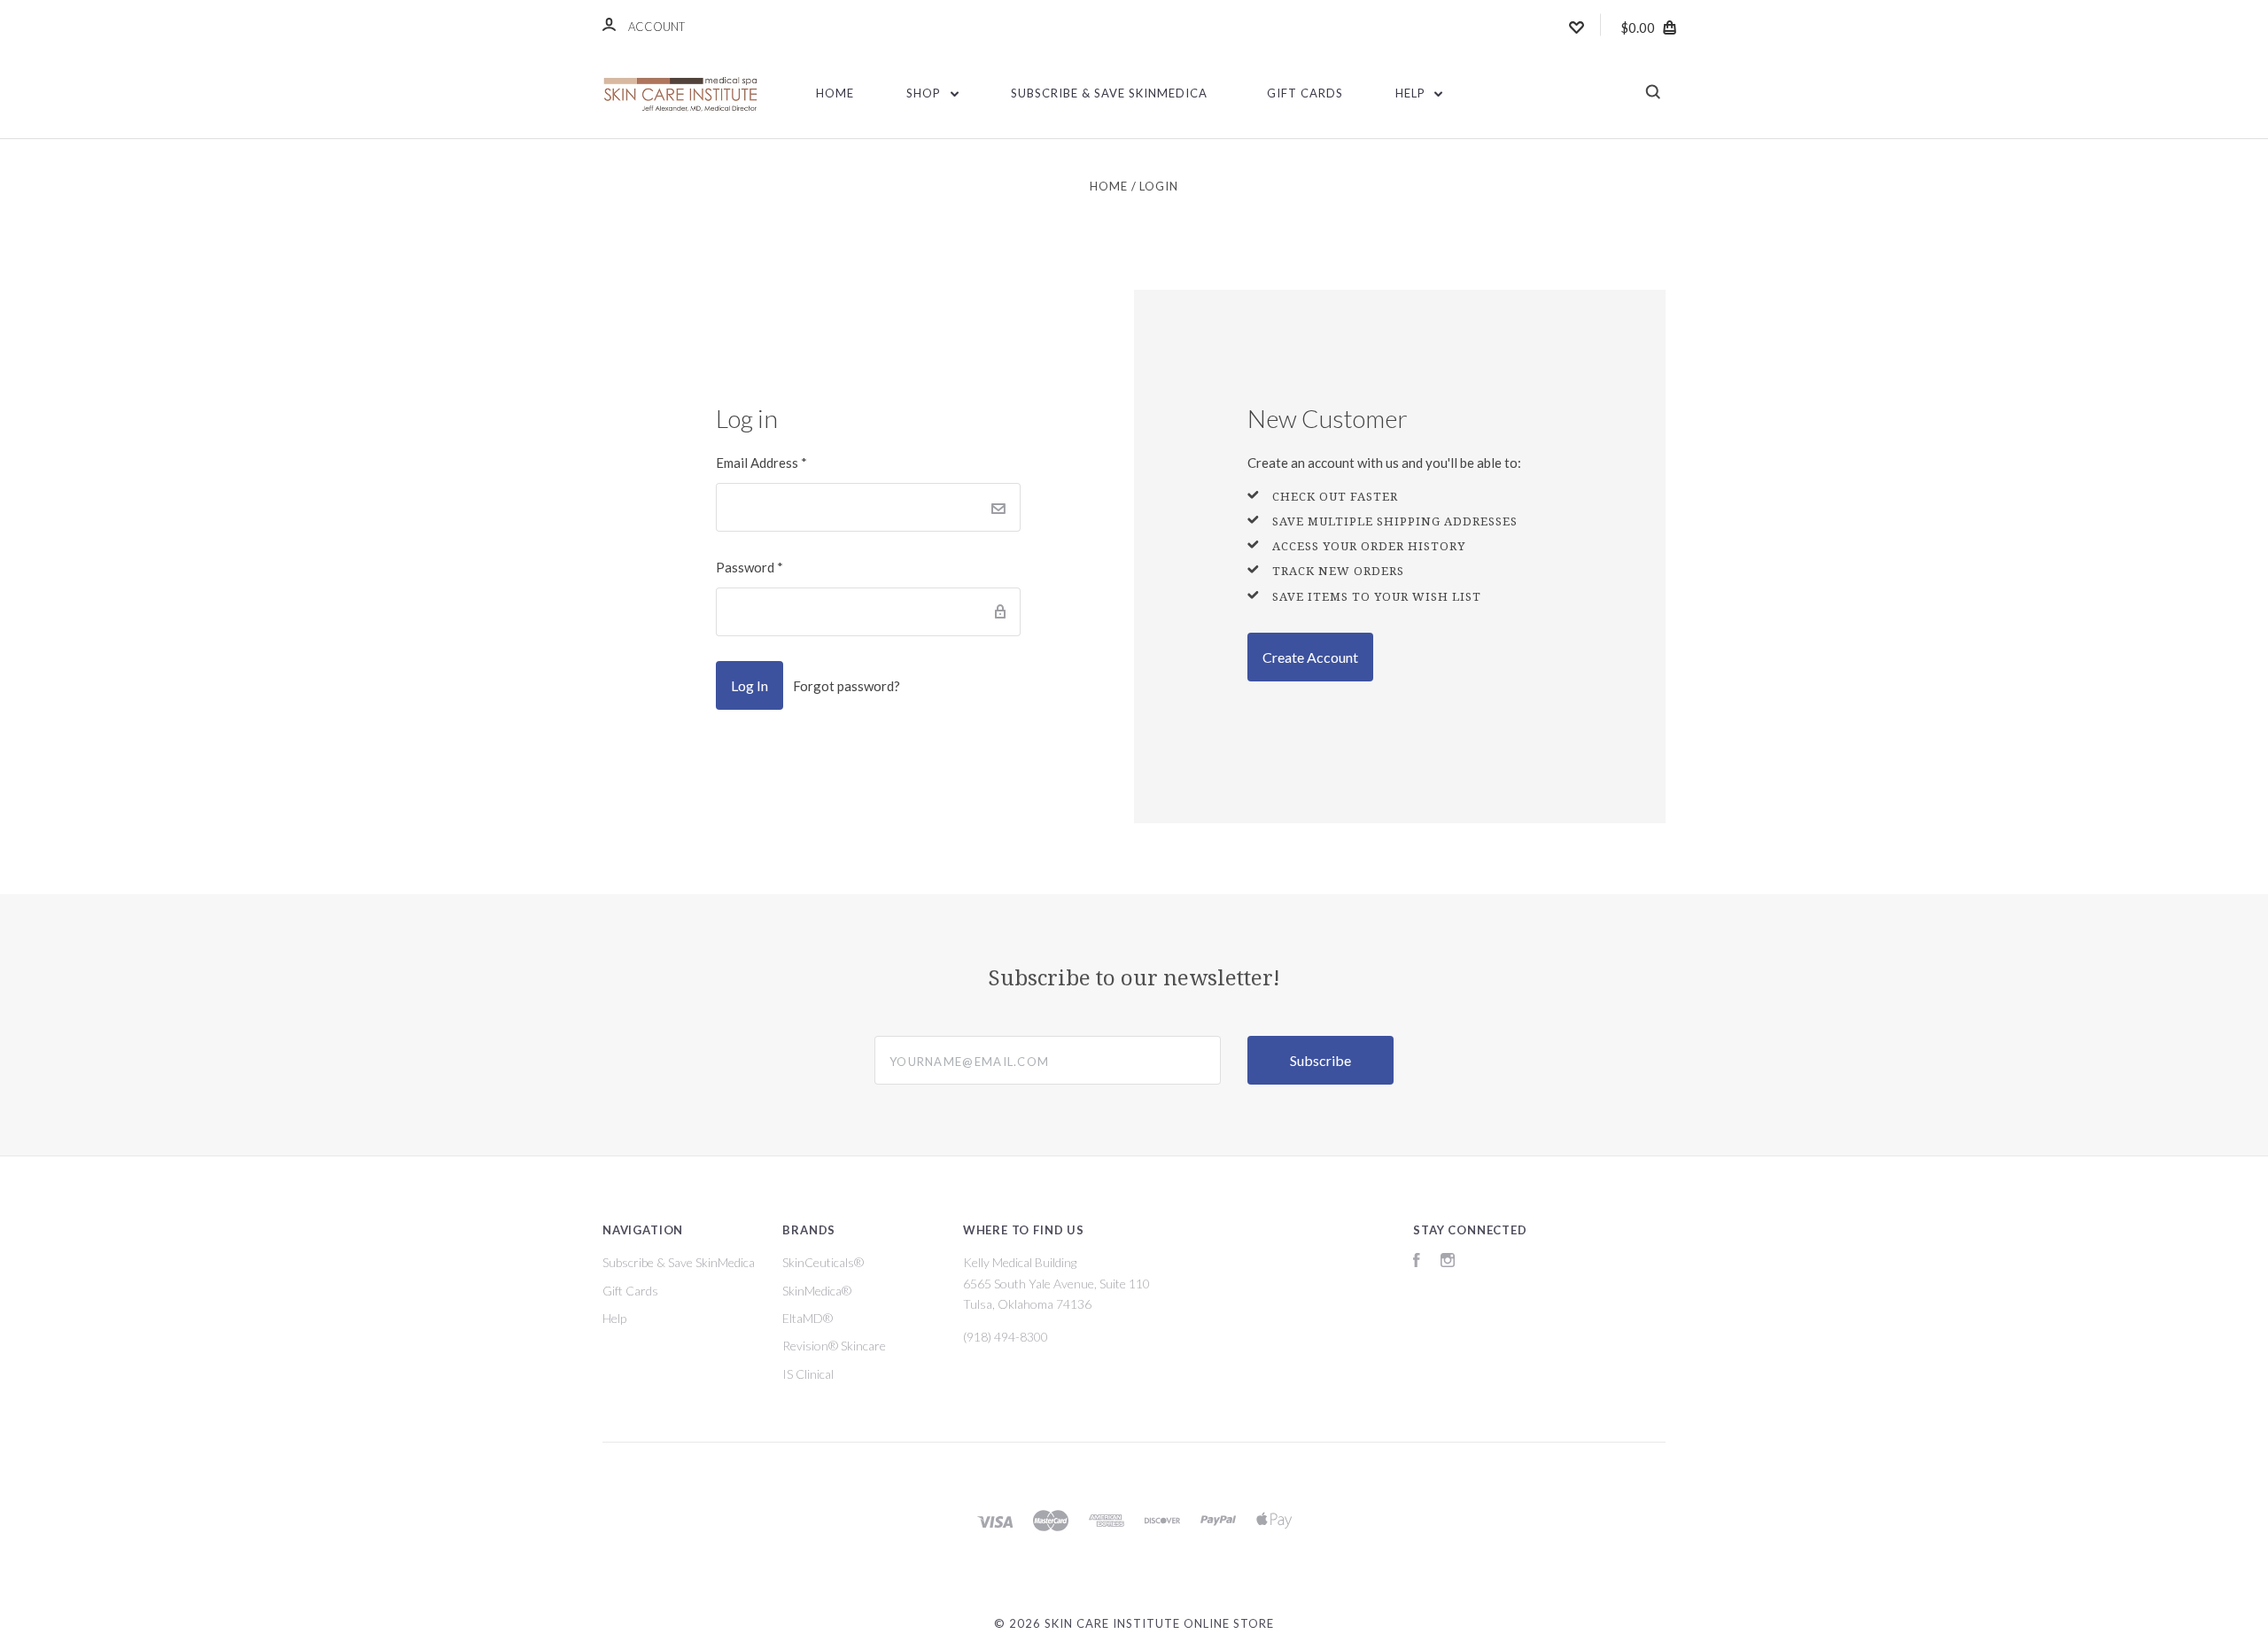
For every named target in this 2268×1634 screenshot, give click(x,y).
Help (1412, 93)
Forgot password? (847, 686)
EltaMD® (808, 1318)
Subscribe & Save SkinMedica (1109, 93)
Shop (925, 93)
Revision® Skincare (834, 1346)
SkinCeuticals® (823, 1262)
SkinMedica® (817, 1291)
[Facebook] (1417, 1262)
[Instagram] (1448, 1262)
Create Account (1310, 657)
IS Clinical (808, 1374)
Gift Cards (1305, 93)
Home (835, 93)
